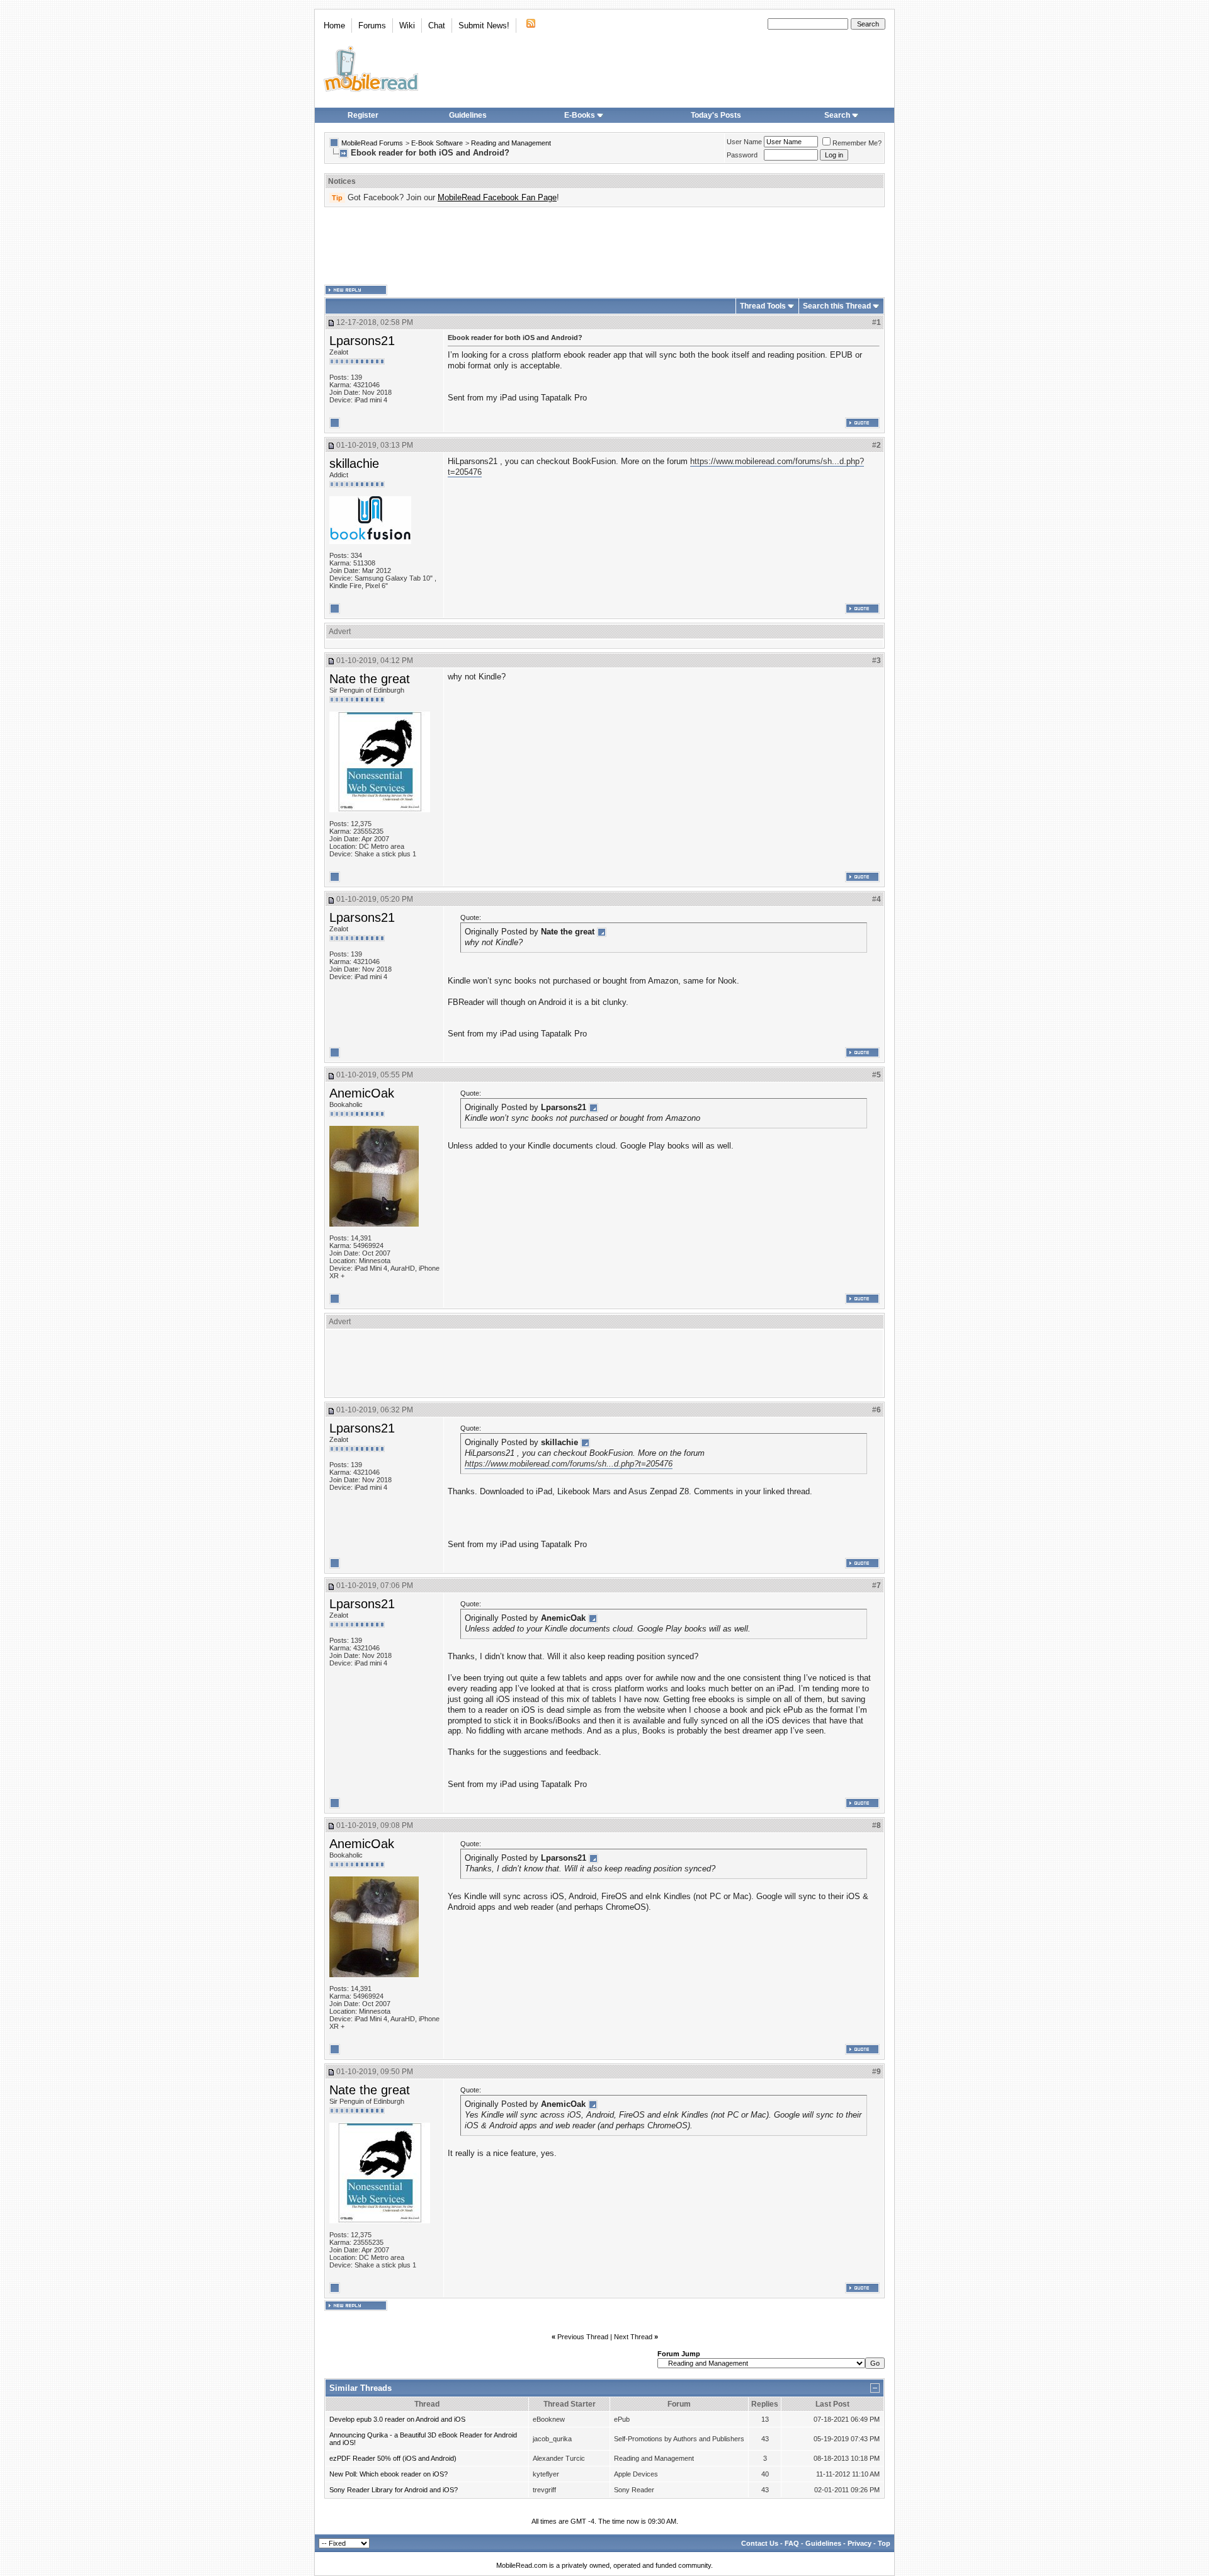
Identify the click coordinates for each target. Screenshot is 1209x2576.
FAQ (792, 2543)
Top (884, 2543)
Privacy (860, 2543)
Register (363, 115)
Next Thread (633, 2337)
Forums (372, 26)
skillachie (354, 463)
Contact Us (760, 2543)
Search (837, 115)
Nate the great (370, 679)
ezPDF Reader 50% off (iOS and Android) (393, 2458)
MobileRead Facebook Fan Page (497, 197)
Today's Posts (716, 115)
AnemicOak (362, 1093)
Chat (437, 26)
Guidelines (468, 115)
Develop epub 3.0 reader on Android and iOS (397, 2419)
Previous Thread (583, 2337)
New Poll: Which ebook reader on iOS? (389, 2474)
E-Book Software (437, 143)
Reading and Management (511, 143)
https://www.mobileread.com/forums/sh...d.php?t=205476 (569, 1464)
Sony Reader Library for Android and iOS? (394, 2490)
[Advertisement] (604, 246)
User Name (744, 142)
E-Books (580, 115)
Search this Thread (837, 306)
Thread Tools (763, 306)
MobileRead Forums (372, 143)
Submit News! (484, 26)
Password (742, 155)
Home (334, 26)
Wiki (407, 26)
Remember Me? (857, 143)
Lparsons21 (362, 341)
